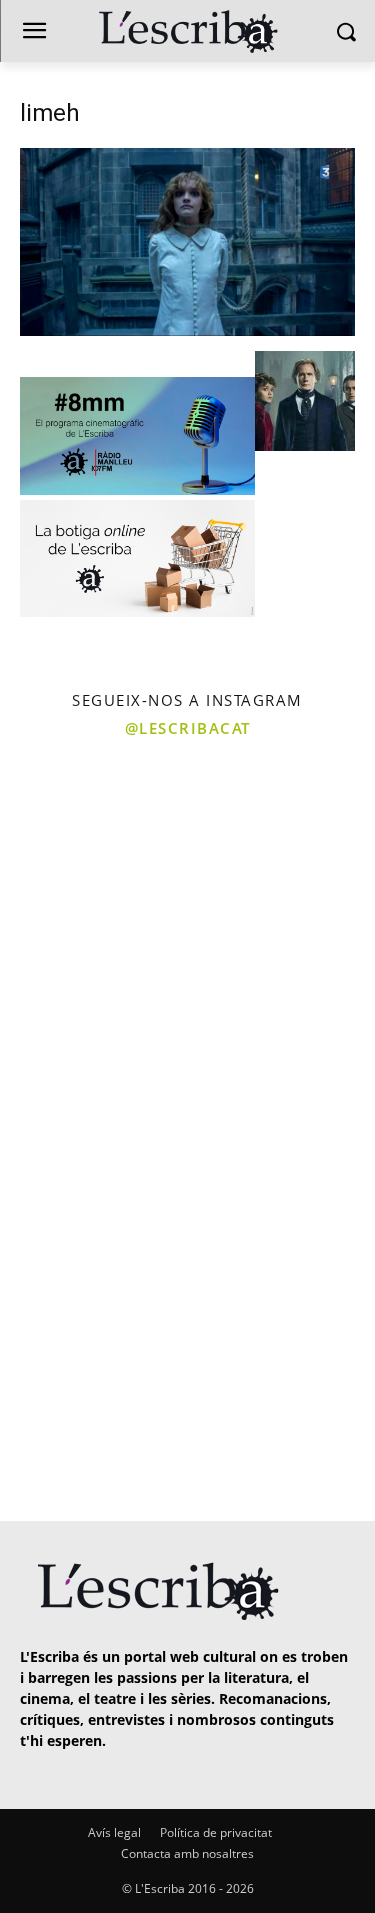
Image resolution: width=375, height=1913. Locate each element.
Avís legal (114, 1832)
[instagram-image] (91, 842)
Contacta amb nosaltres (187, 1853)
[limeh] (187, 330)
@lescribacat (188, 728)
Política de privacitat (216, 1832)
